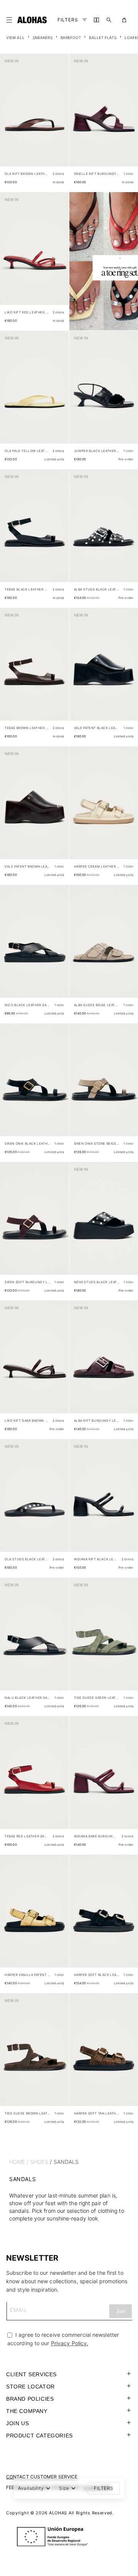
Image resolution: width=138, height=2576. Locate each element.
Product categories (39, 2436)
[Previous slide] (10, 116)
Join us (17, 2423)
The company (27, 2411)
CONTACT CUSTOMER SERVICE (42, 2477)
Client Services (31, 2374)
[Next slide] (59, 116)
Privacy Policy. (70, 2343)
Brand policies (30, 2399)
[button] (11, 20)
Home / (19, 2162)
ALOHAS (58, 2513)
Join (121, 2311)
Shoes (39, 2162)
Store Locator (30, 2387)
